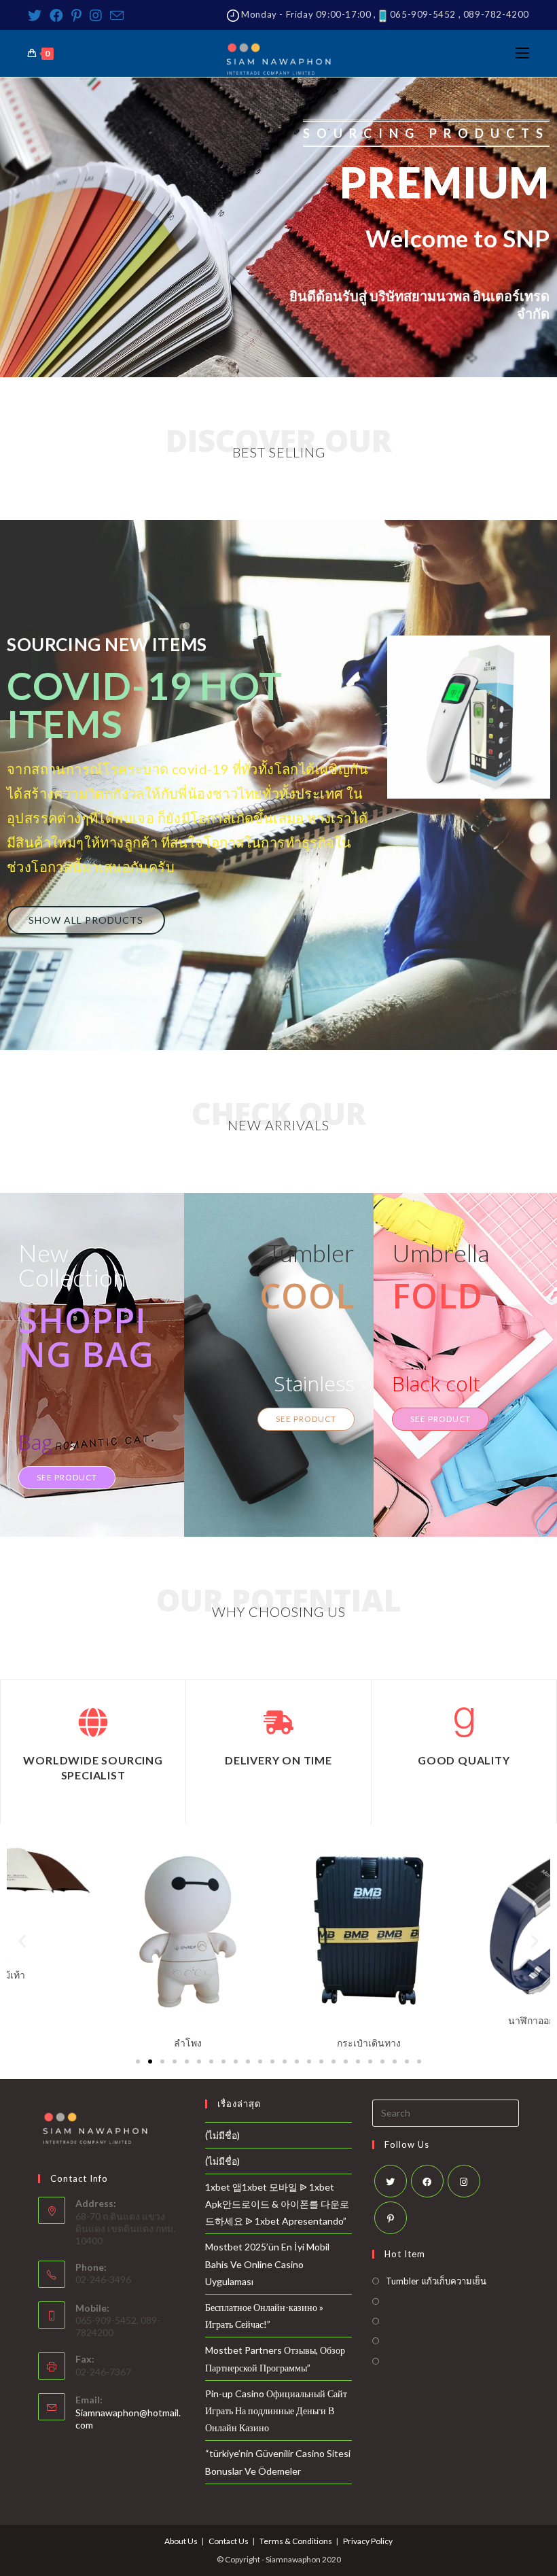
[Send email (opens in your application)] (117, 15)
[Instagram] (96, 15)
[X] (391, 2181)
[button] (86, 920)
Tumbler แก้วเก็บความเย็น (436, 2281)
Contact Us (229, 2541)
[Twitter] (37, 15)
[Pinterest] (76, 15)
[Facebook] (56, 15)
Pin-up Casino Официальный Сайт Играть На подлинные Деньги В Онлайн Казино (276, 2410)
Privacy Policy (368, 2541)
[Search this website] (446, 2111)
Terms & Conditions (296, 2541)
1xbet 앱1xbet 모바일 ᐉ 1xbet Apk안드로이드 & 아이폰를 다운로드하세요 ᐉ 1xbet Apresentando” (277, 2204)
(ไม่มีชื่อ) (222, 2135)
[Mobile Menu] (522, 53)
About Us (181, 2541)
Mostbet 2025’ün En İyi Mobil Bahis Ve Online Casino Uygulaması (267, 2264)
